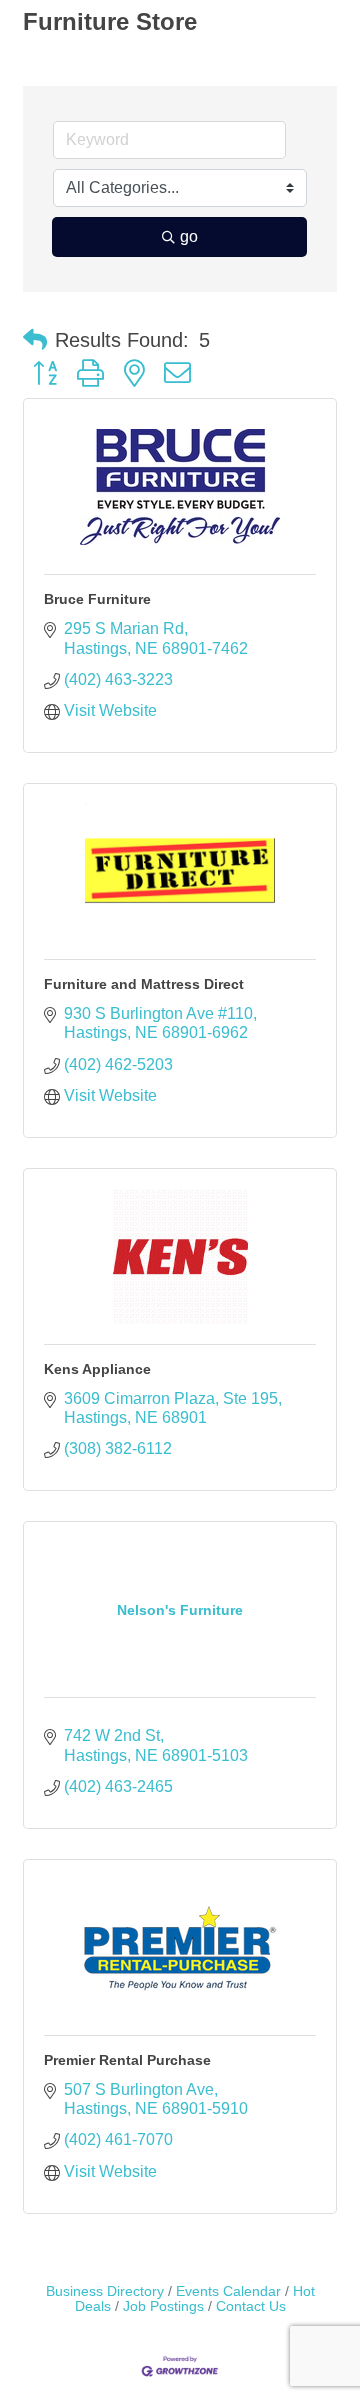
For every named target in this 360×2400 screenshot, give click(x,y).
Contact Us (251, 2306)
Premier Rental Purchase (127, 2060)
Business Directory (105, 2291)
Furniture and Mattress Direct (144, 984)
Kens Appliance (97, 1369)
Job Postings (163, 2306)
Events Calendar (228, 2291)
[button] (35, 340)
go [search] (189, 236)
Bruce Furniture (97, 599)
